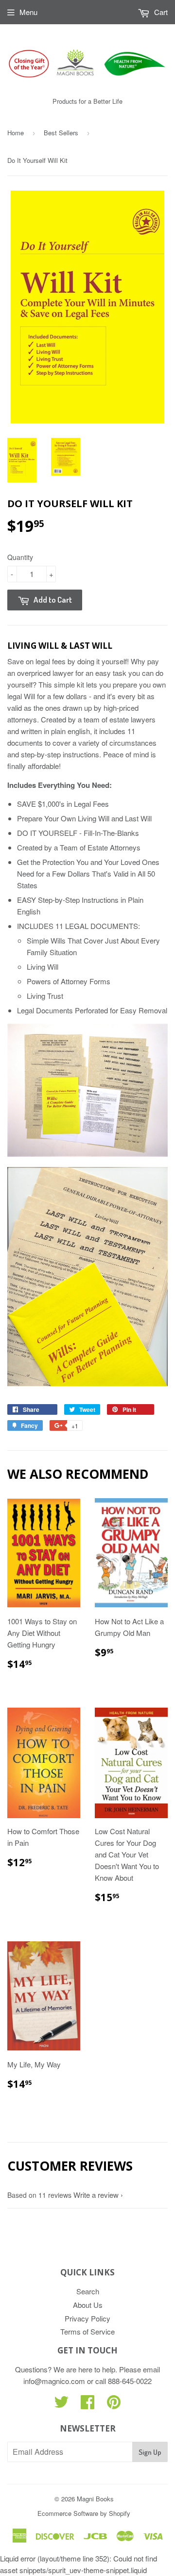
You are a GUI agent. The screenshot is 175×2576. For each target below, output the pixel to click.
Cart (160, 12)
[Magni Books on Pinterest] (114, 2405)
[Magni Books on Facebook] (87, 2405)
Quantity (20, 557)
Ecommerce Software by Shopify (84, 2513)
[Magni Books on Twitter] (61, 2405)
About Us (88, 2305)
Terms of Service (87, 2331)
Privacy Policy (87, 2318)
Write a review (96, 2195)
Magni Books (95, 2499)
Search (88, 2291)
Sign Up (150, 2452)
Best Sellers (61, 133)
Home (16, 133)
